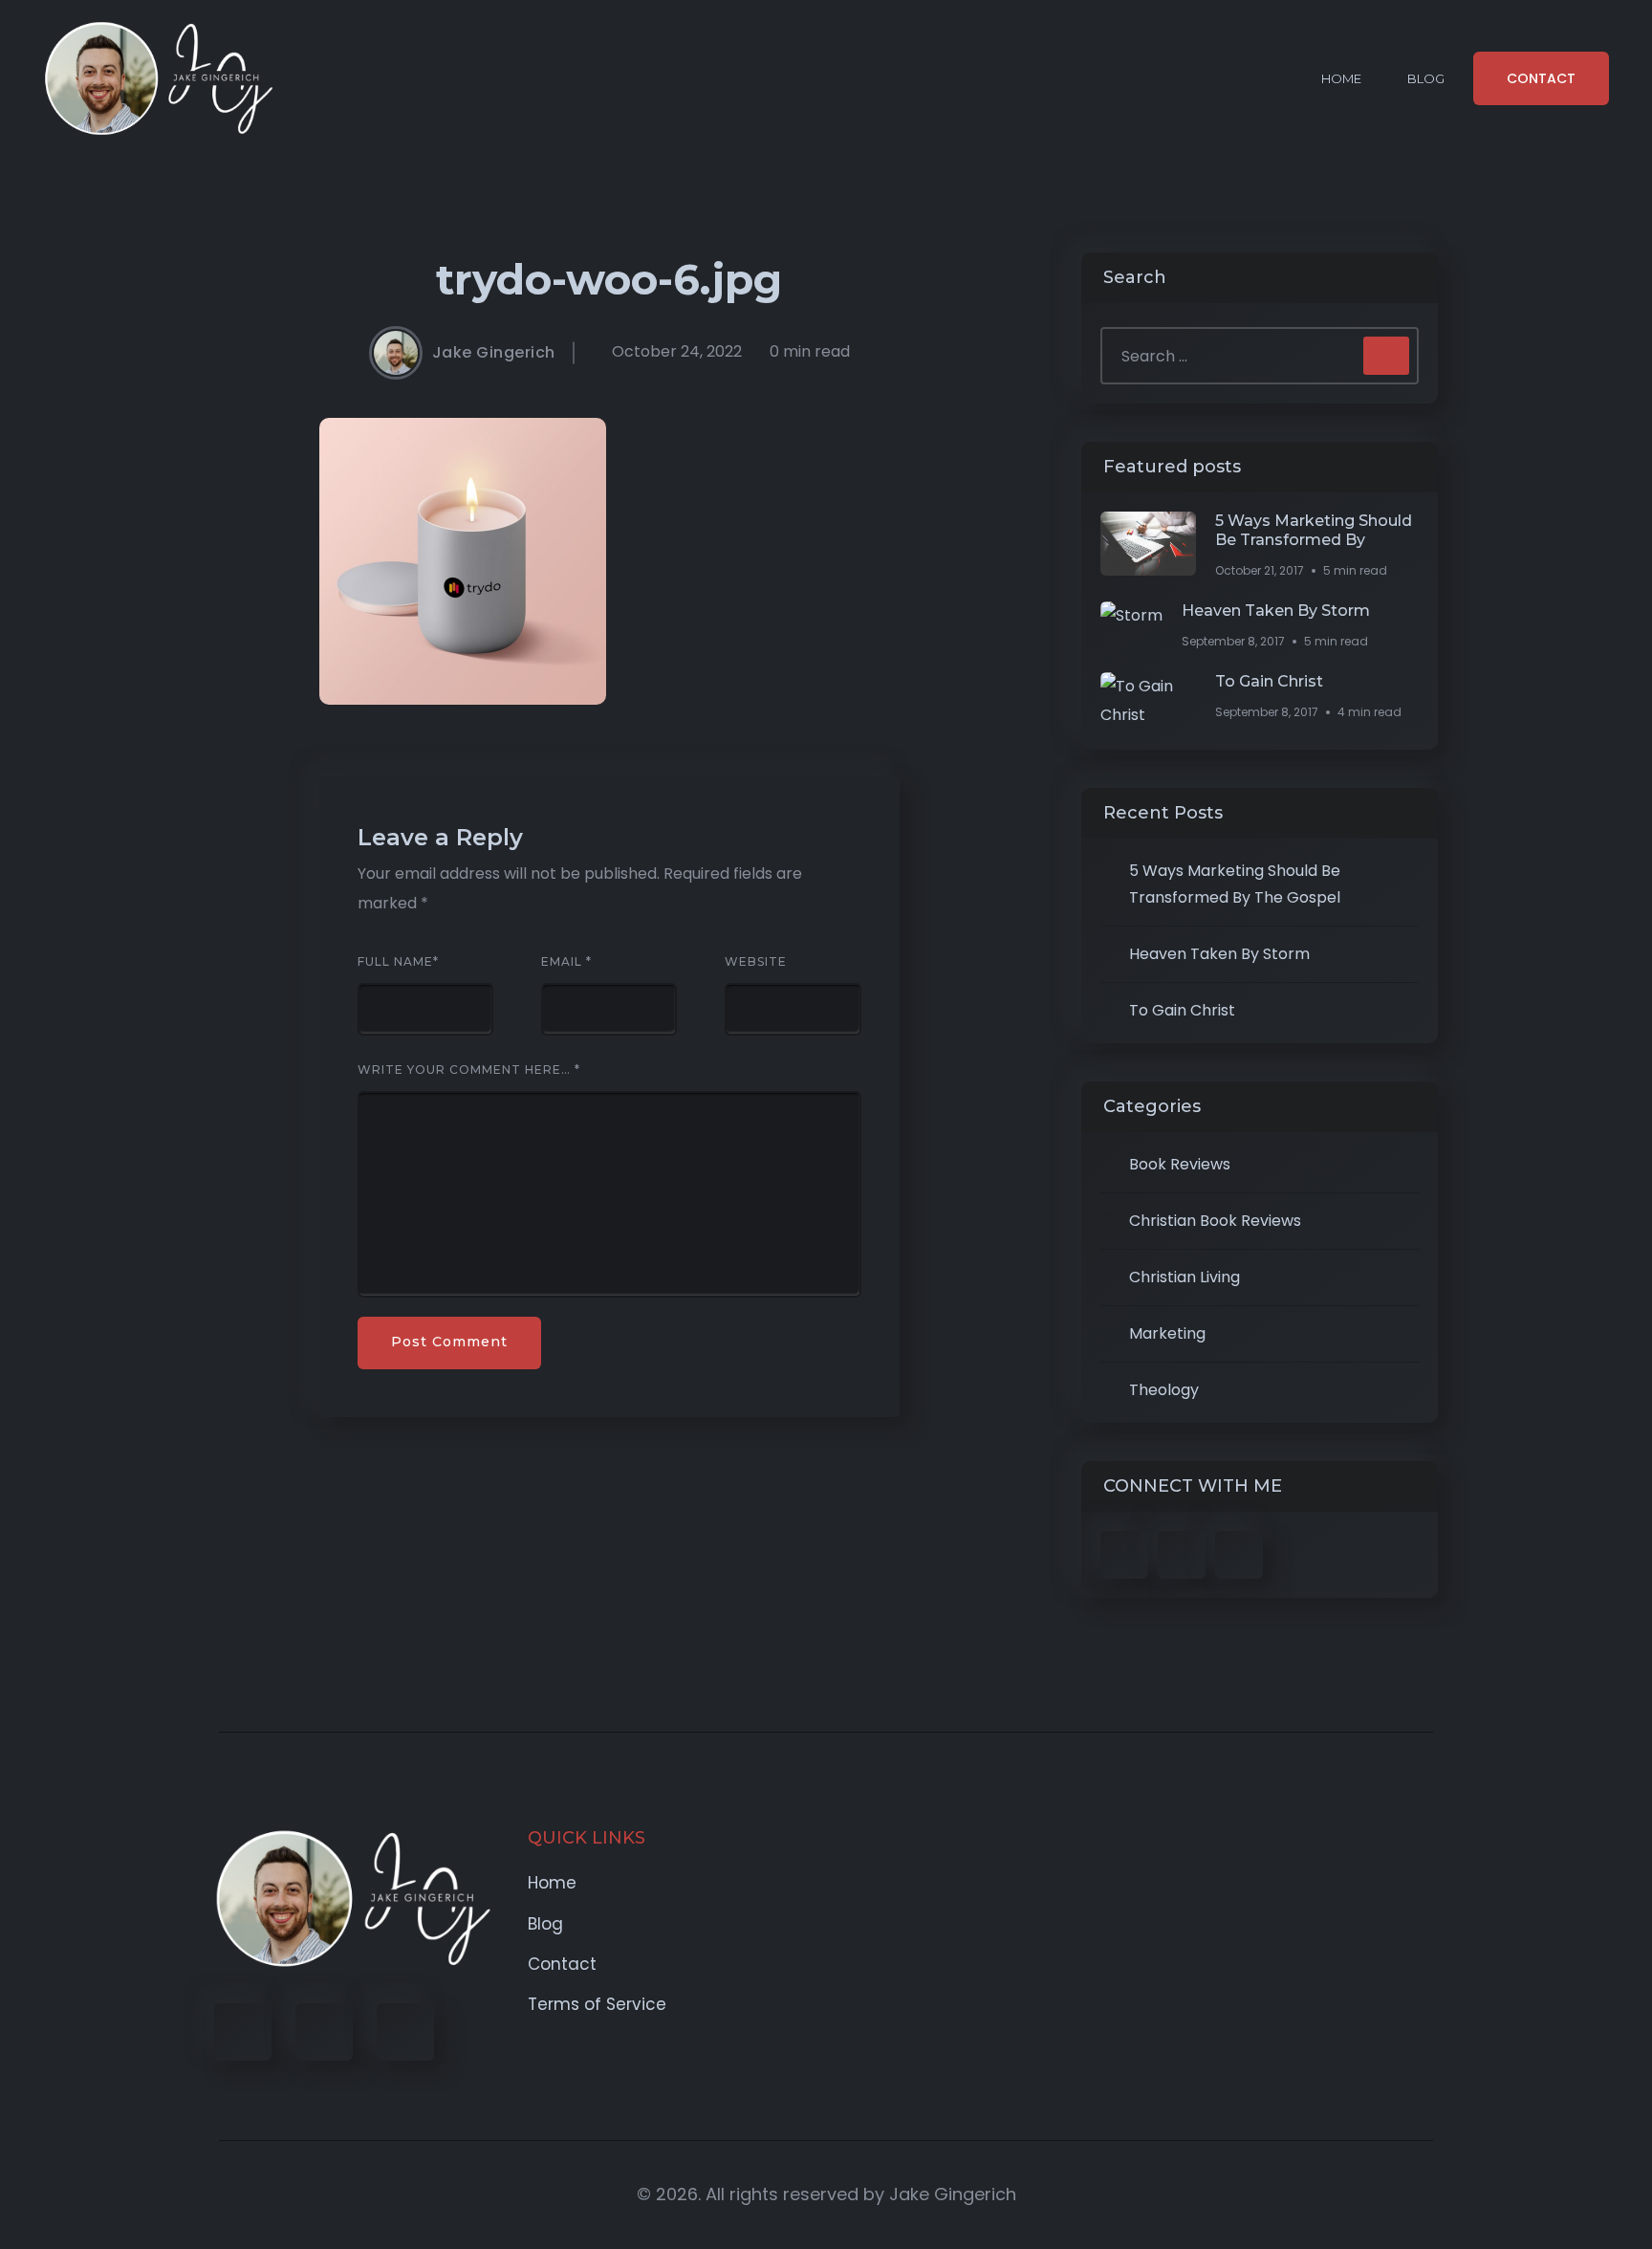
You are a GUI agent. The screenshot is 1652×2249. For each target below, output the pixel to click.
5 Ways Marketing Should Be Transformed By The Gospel (1235, 884)
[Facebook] (243, 2032)
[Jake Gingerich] (162, 78)
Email (566, 962)
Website (756, 962)
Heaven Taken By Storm (1276, 611)
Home (1341, 78)
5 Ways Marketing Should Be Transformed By (1314, 530)
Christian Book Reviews (1215, 1221)
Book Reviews (1180, 1164)
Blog (1426, 78)
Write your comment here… (469, 1070)
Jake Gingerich (494, 353)
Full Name (398, 962)
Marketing (1167, 1333)
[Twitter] (324, 2032)
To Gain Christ (1269, 681)
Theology (1164, 1390)
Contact (562, 1964)
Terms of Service (597, 2004)
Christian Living (1185, 1277)
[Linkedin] (405, 2032)
